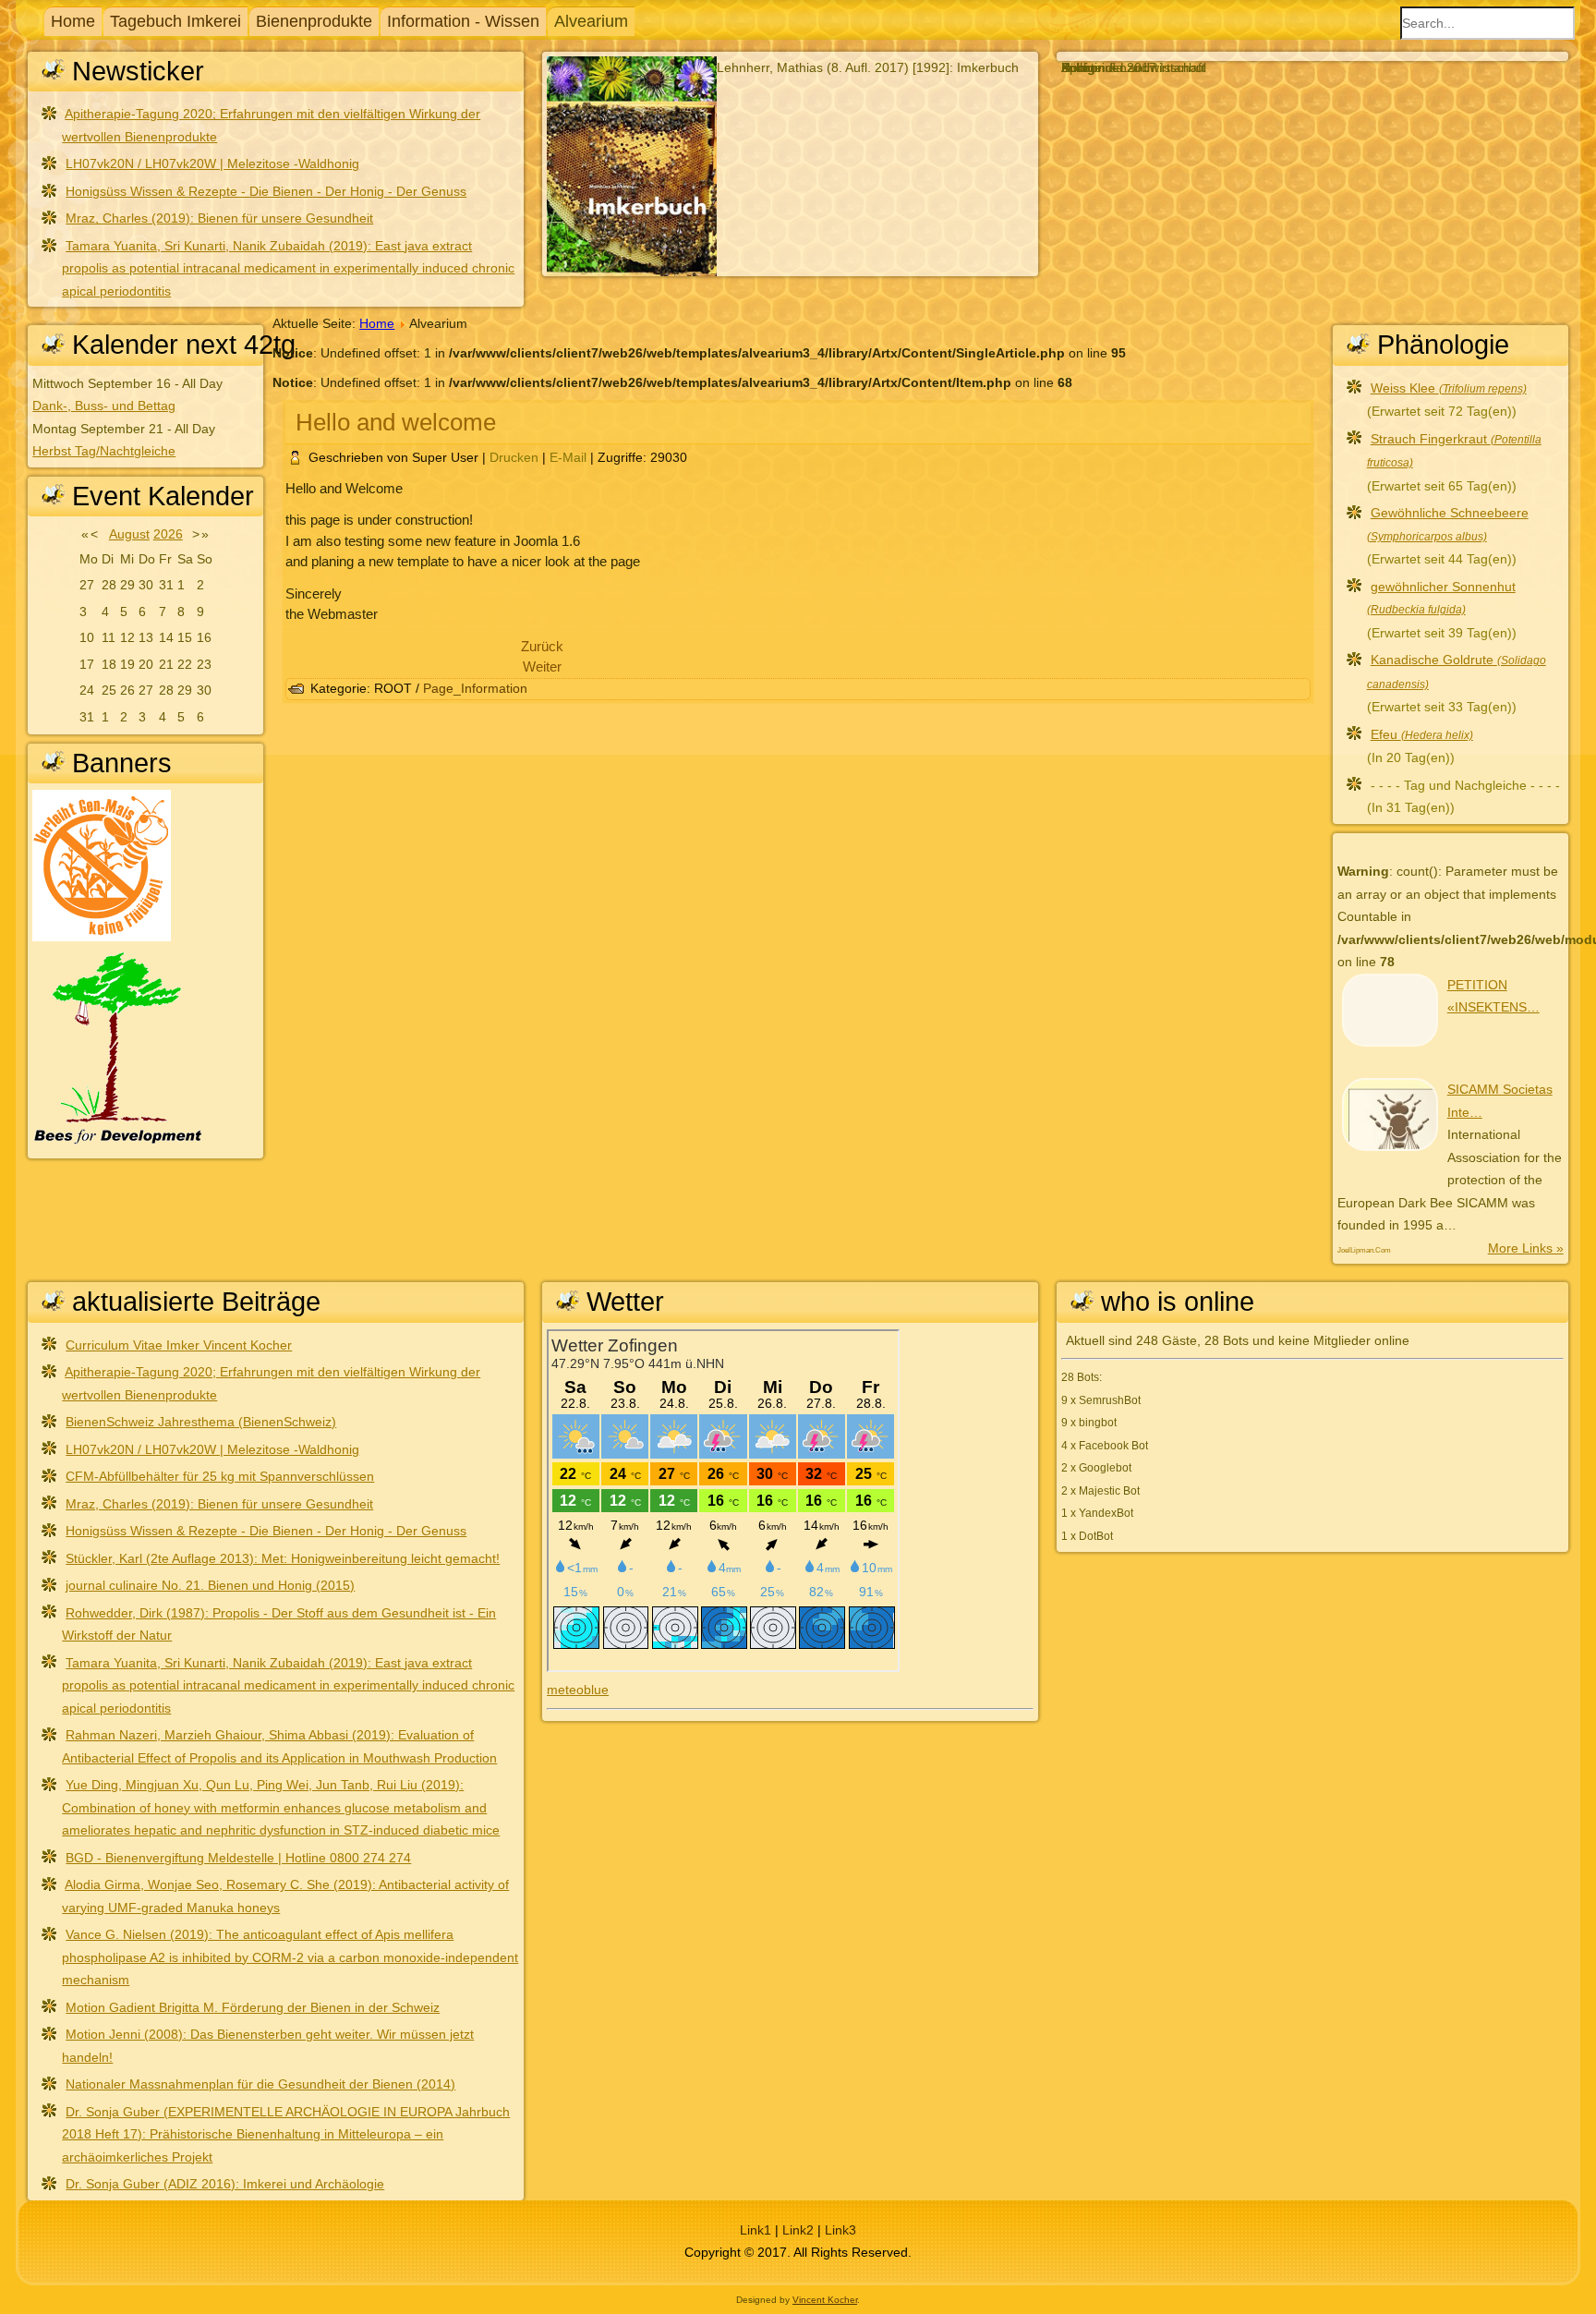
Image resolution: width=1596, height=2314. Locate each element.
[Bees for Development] (118, 1143)
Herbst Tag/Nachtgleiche (104, 451)
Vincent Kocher (825, 2300)
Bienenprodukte (314, 21)
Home (73, 21)
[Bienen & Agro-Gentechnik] (102, 937)
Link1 (756, 2230)
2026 (168, 534)
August (129, 534)
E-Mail (570, 457)
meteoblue (578, 1690)
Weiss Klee (1449, 388)
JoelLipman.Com (1364, 1250)
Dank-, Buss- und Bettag (104, 406)
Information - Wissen (463, 21)
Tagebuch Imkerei (175, 21)
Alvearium (591, 21)
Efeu (1422, 734)
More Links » (1526, 1248)
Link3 (840, 2230)
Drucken (516, 457)
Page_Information (475, 688)
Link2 (798, 2230)
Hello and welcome (396, 422)
